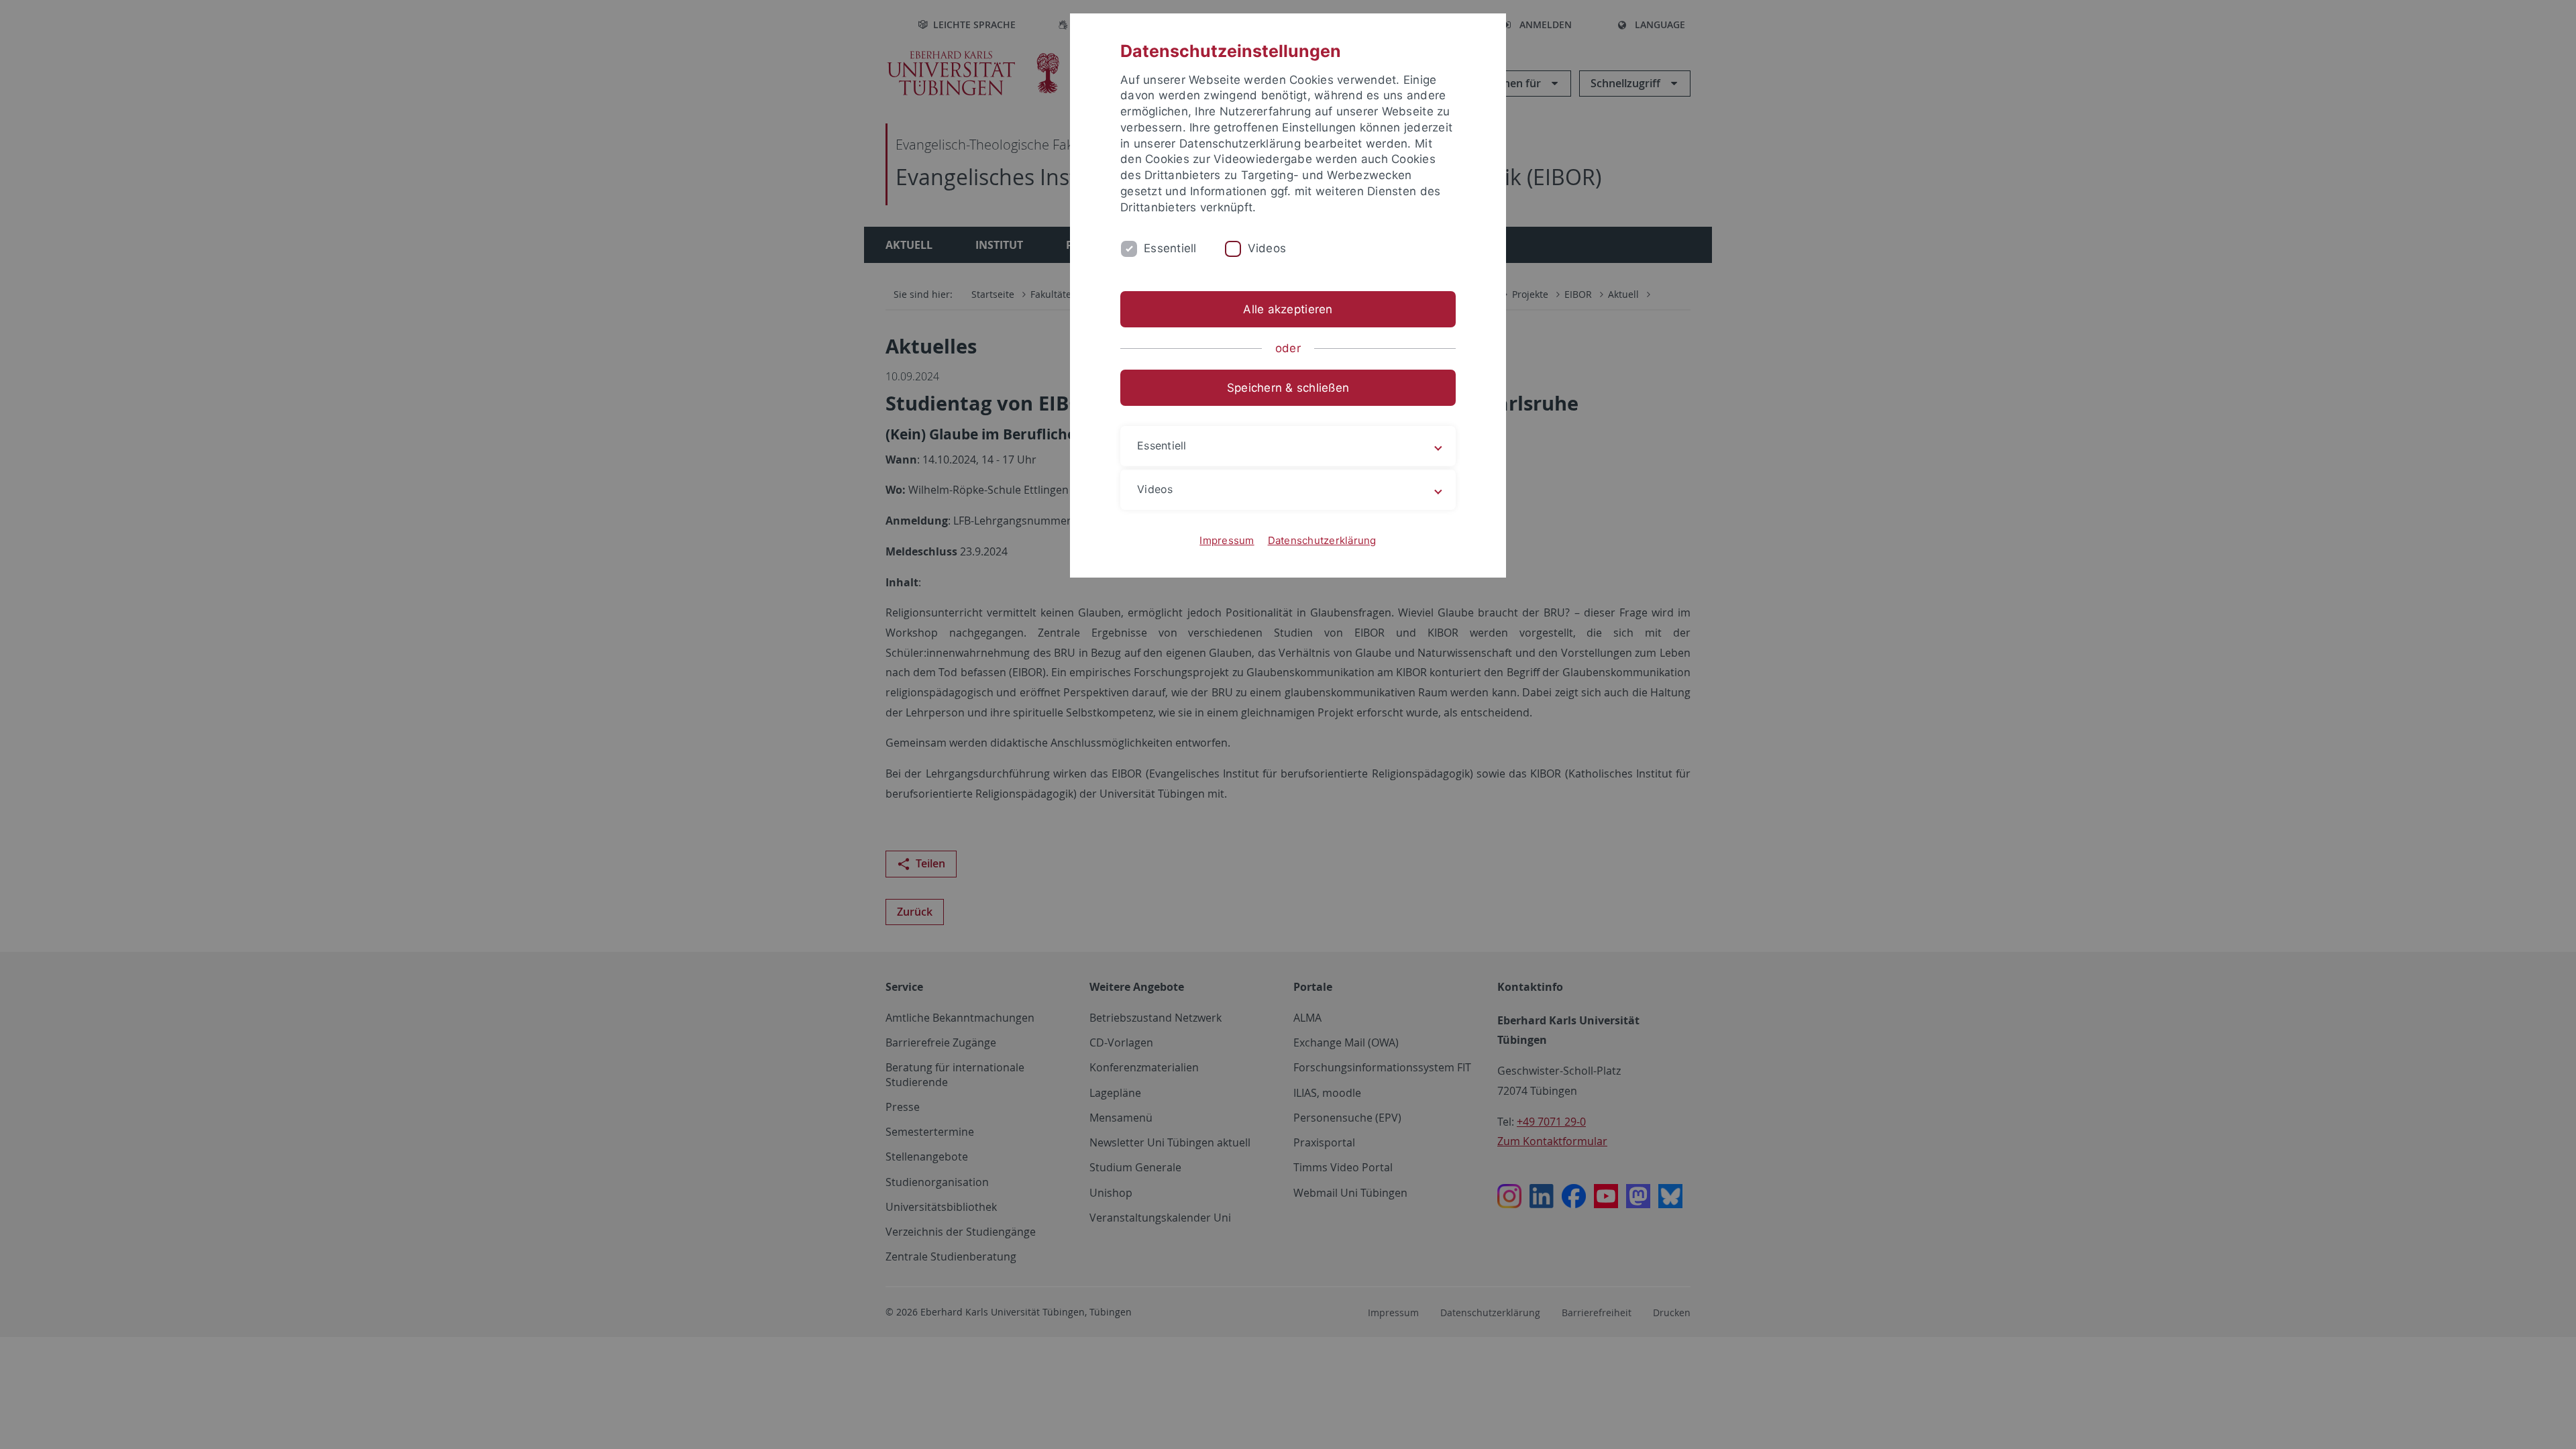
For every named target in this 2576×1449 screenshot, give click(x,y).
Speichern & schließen (1288, 388)
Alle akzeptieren (1288, 309)
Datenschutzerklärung (1322, 540)
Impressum (1227, 540)
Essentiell (1170, 248)
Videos (1267, 248)
